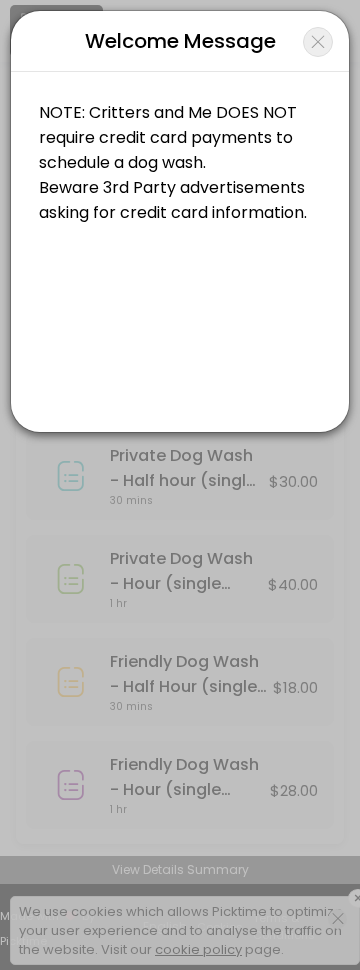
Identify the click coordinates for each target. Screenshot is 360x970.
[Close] (318, 42)
